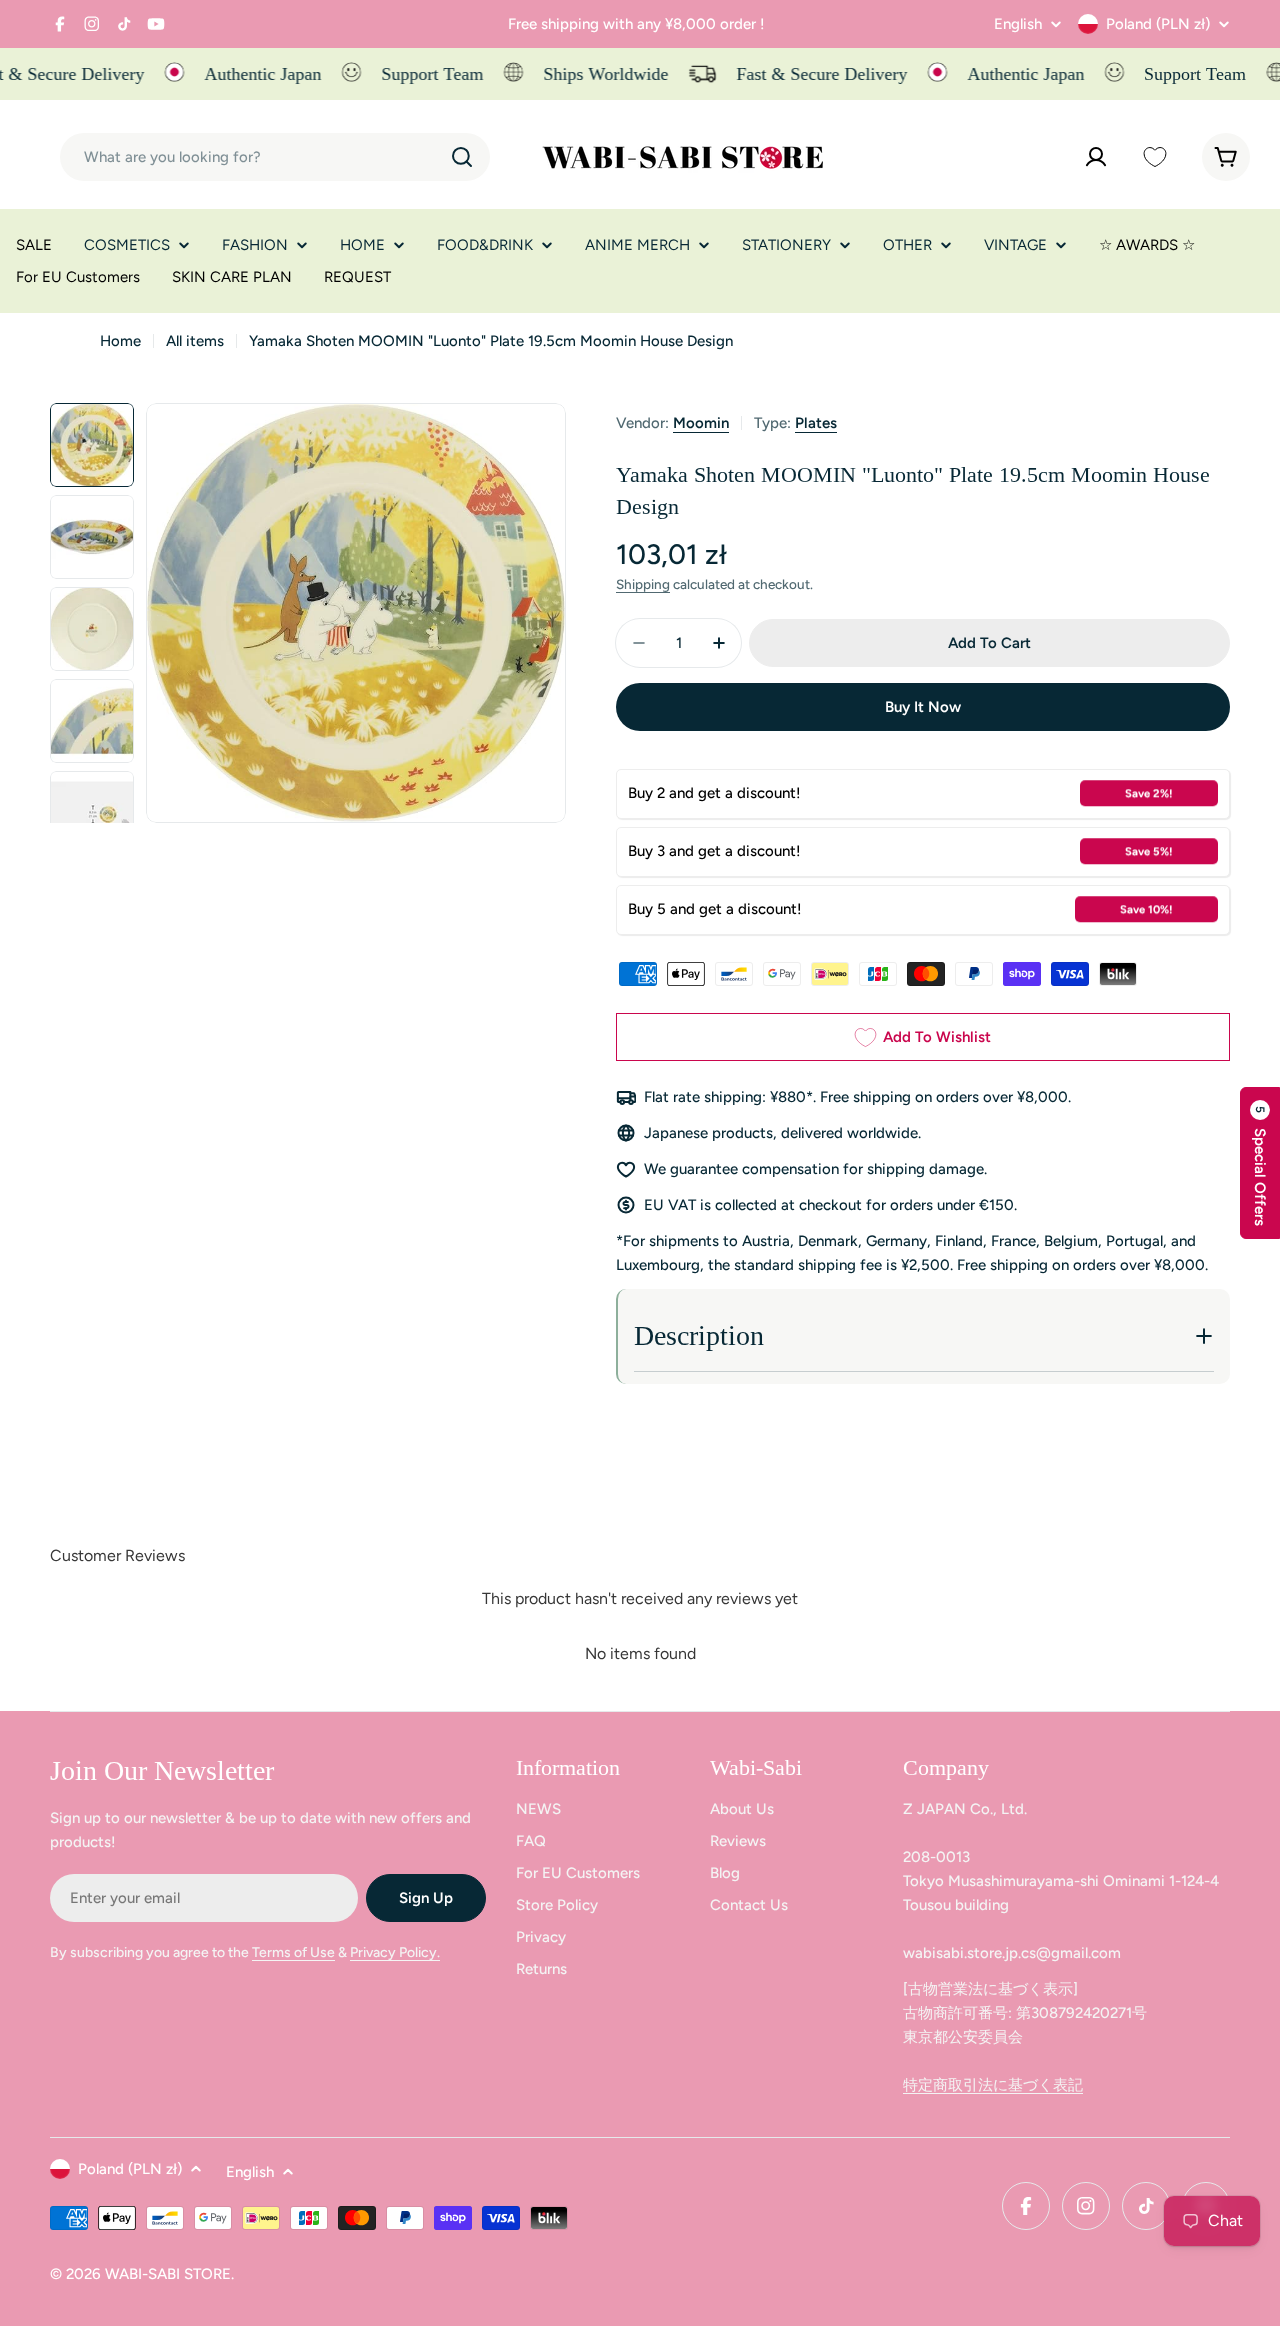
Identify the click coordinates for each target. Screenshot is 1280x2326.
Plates (816, 423)
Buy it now (923, 707)
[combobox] (275, 157)
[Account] (1096, 157)
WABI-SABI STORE (168, 2274)
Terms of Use (293, 1952)
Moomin (701, 423)
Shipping (643, 584)
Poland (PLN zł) (1158, 24)
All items (195, 341)
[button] (1260, 1163)
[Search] (462, 157)
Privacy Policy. (395, 1952)
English (1018, 24)
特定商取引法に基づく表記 (993, 2085)
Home (120, 341)
